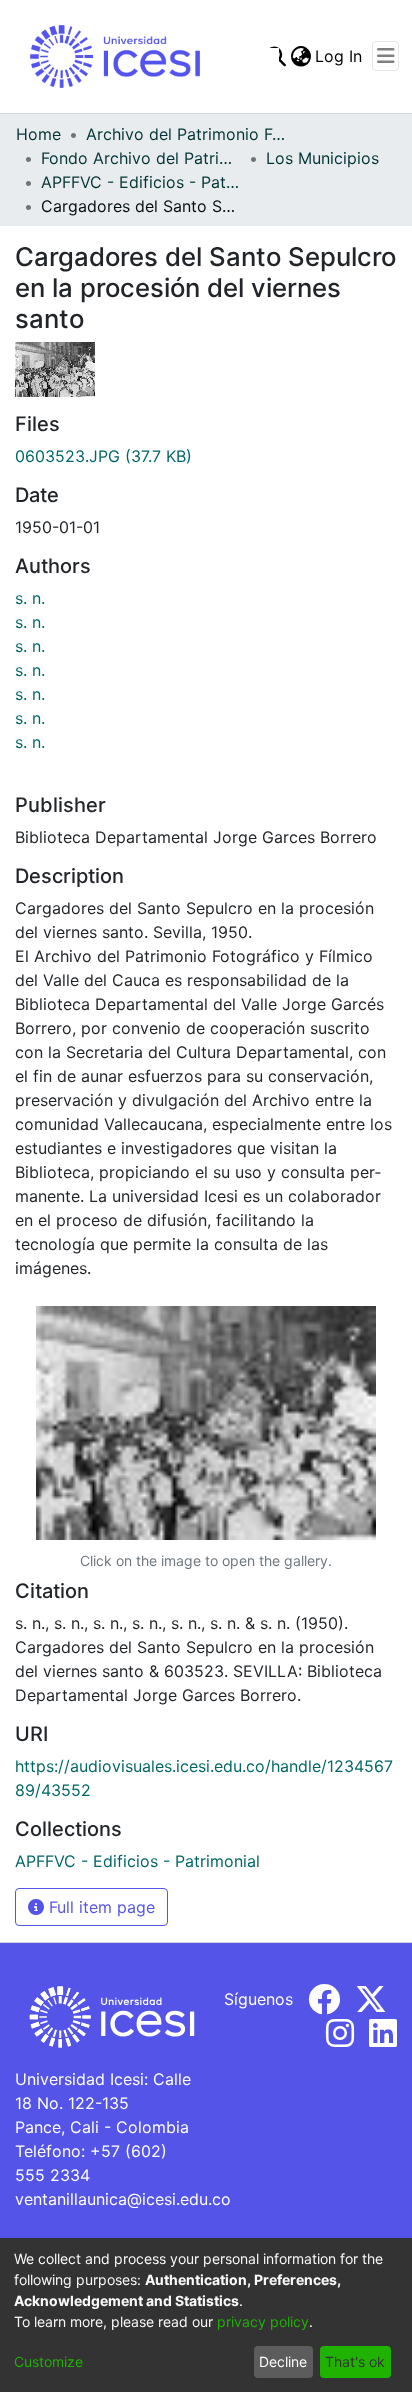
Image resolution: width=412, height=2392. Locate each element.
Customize (48, 2361)
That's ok (355, 2361)
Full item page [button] (99, 1907)
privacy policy (263, 2321)
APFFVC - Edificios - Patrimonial (141, 182)
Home (38, 134)
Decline (283, 2361)
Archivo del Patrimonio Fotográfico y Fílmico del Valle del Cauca (186, 134)
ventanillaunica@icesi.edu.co (123, 2199)
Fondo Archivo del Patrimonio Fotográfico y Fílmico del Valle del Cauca (141, 158)
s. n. (30, 598)
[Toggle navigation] (385, 56)
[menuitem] (300, 56)
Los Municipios (322, 158)
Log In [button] (339, 56)
